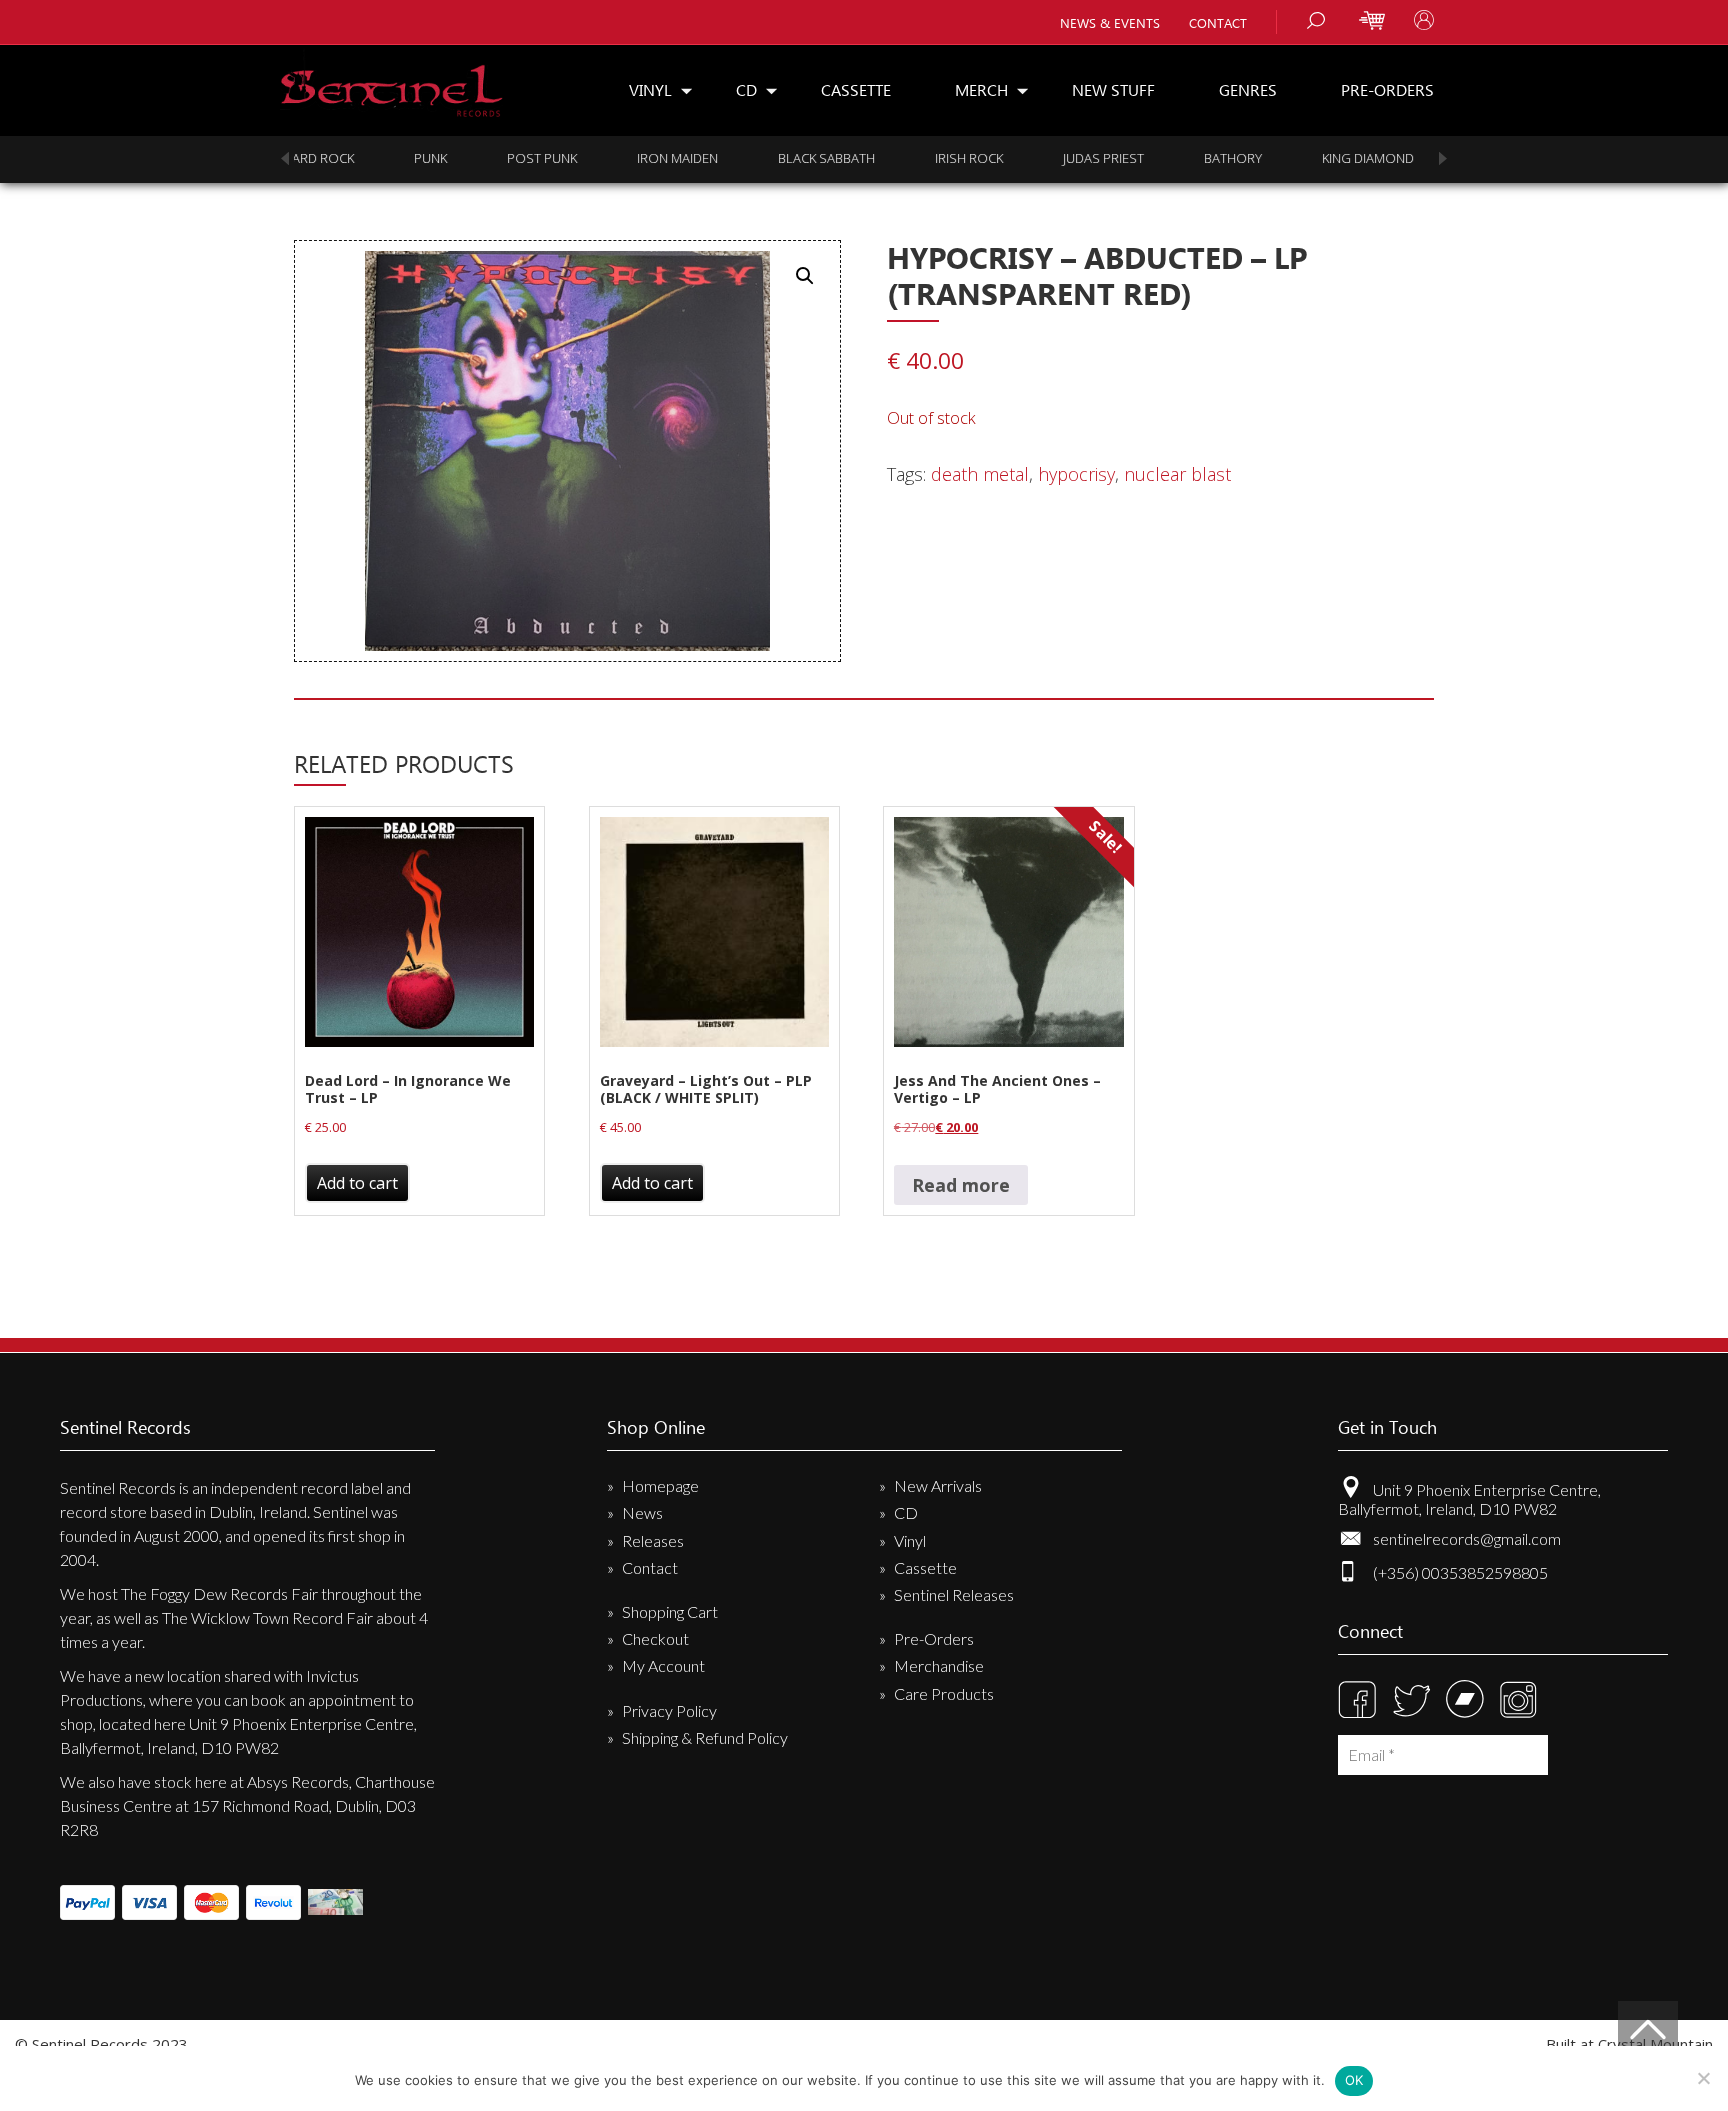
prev (285, 158)
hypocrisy (1076, 474)
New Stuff (1113, 89)
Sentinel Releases (954, 1594)
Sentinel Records (391, 83)
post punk (439, 158)
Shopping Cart (670, 1611)
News (642, 1512)
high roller (1412, 158)
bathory (1130, 158)
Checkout (655, 1638)
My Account (663, 1665)
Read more (961, 1185)
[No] (1703, 2078)
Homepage (660, 1485)
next (1443, 158)
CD (746, 89)
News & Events (1110, 22)
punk (327, 158)
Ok (1354, 2080)
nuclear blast (1177, 474)
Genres (1248, 89)
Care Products (944, 1693)
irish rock (866, 158)
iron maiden (574, 158)
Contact (1218, 22)
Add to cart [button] (357, 1183)
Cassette (856, 89)
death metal (980, 474)
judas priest (1000, 158)
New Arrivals (938, 1485)
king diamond (1265, 158)
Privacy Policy (669, 1710)
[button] (805, 276)
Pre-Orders (1387, 89)
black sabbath (723, 158)
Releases (653, 1540)
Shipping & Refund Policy (705, 1737)
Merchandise (939, 1665)
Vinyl (650, 89)
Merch (981, 89)
